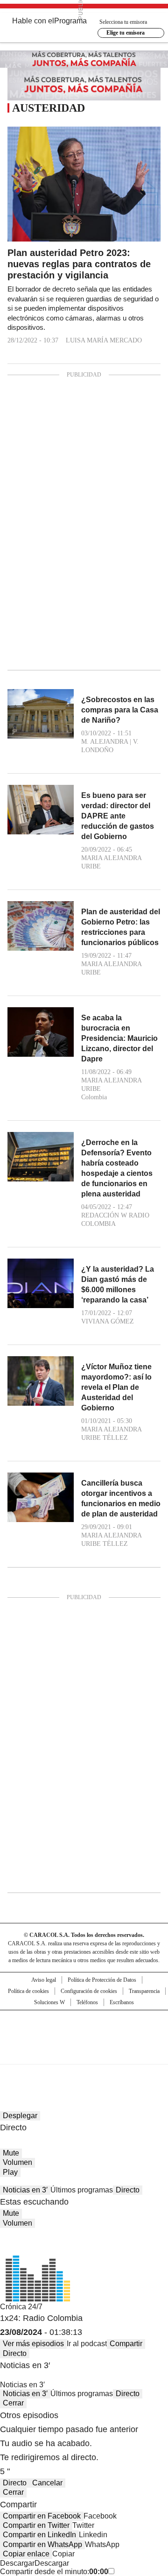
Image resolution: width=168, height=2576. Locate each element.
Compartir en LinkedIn (39, 2535)
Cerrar (13, 2403)
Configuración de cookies (89, 1991)
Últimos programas (82, 2190)
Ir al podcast (87, 2344)
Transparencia (144, 1991)
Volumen (17, 2162)
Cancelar (47, 2483)
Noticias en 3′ (25, 2190)
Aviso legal (44, 1980)
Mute (11, 2153)
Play (10, 2172)
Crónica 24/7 (21, 2307)
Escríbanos (122, 2002)
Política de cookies (28, 1991)
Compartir (126, 2344)
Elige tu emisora (126, 33)
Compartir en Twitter (36, 2525)
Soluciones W (49, 2002)
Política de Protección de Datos (102, 1980)
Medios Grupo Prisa (84, 2054)
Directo (128, 2190)
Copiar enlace (26, 2554)
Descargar (17, 2563)
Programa (70, 21)
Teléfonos (87, 2002)
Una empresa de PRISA (84, 2031)
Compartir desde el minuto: (54, 2572)
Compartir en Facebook (42, 2516)
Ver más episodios (33, 2344)
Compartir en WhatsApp (42, 2544)
